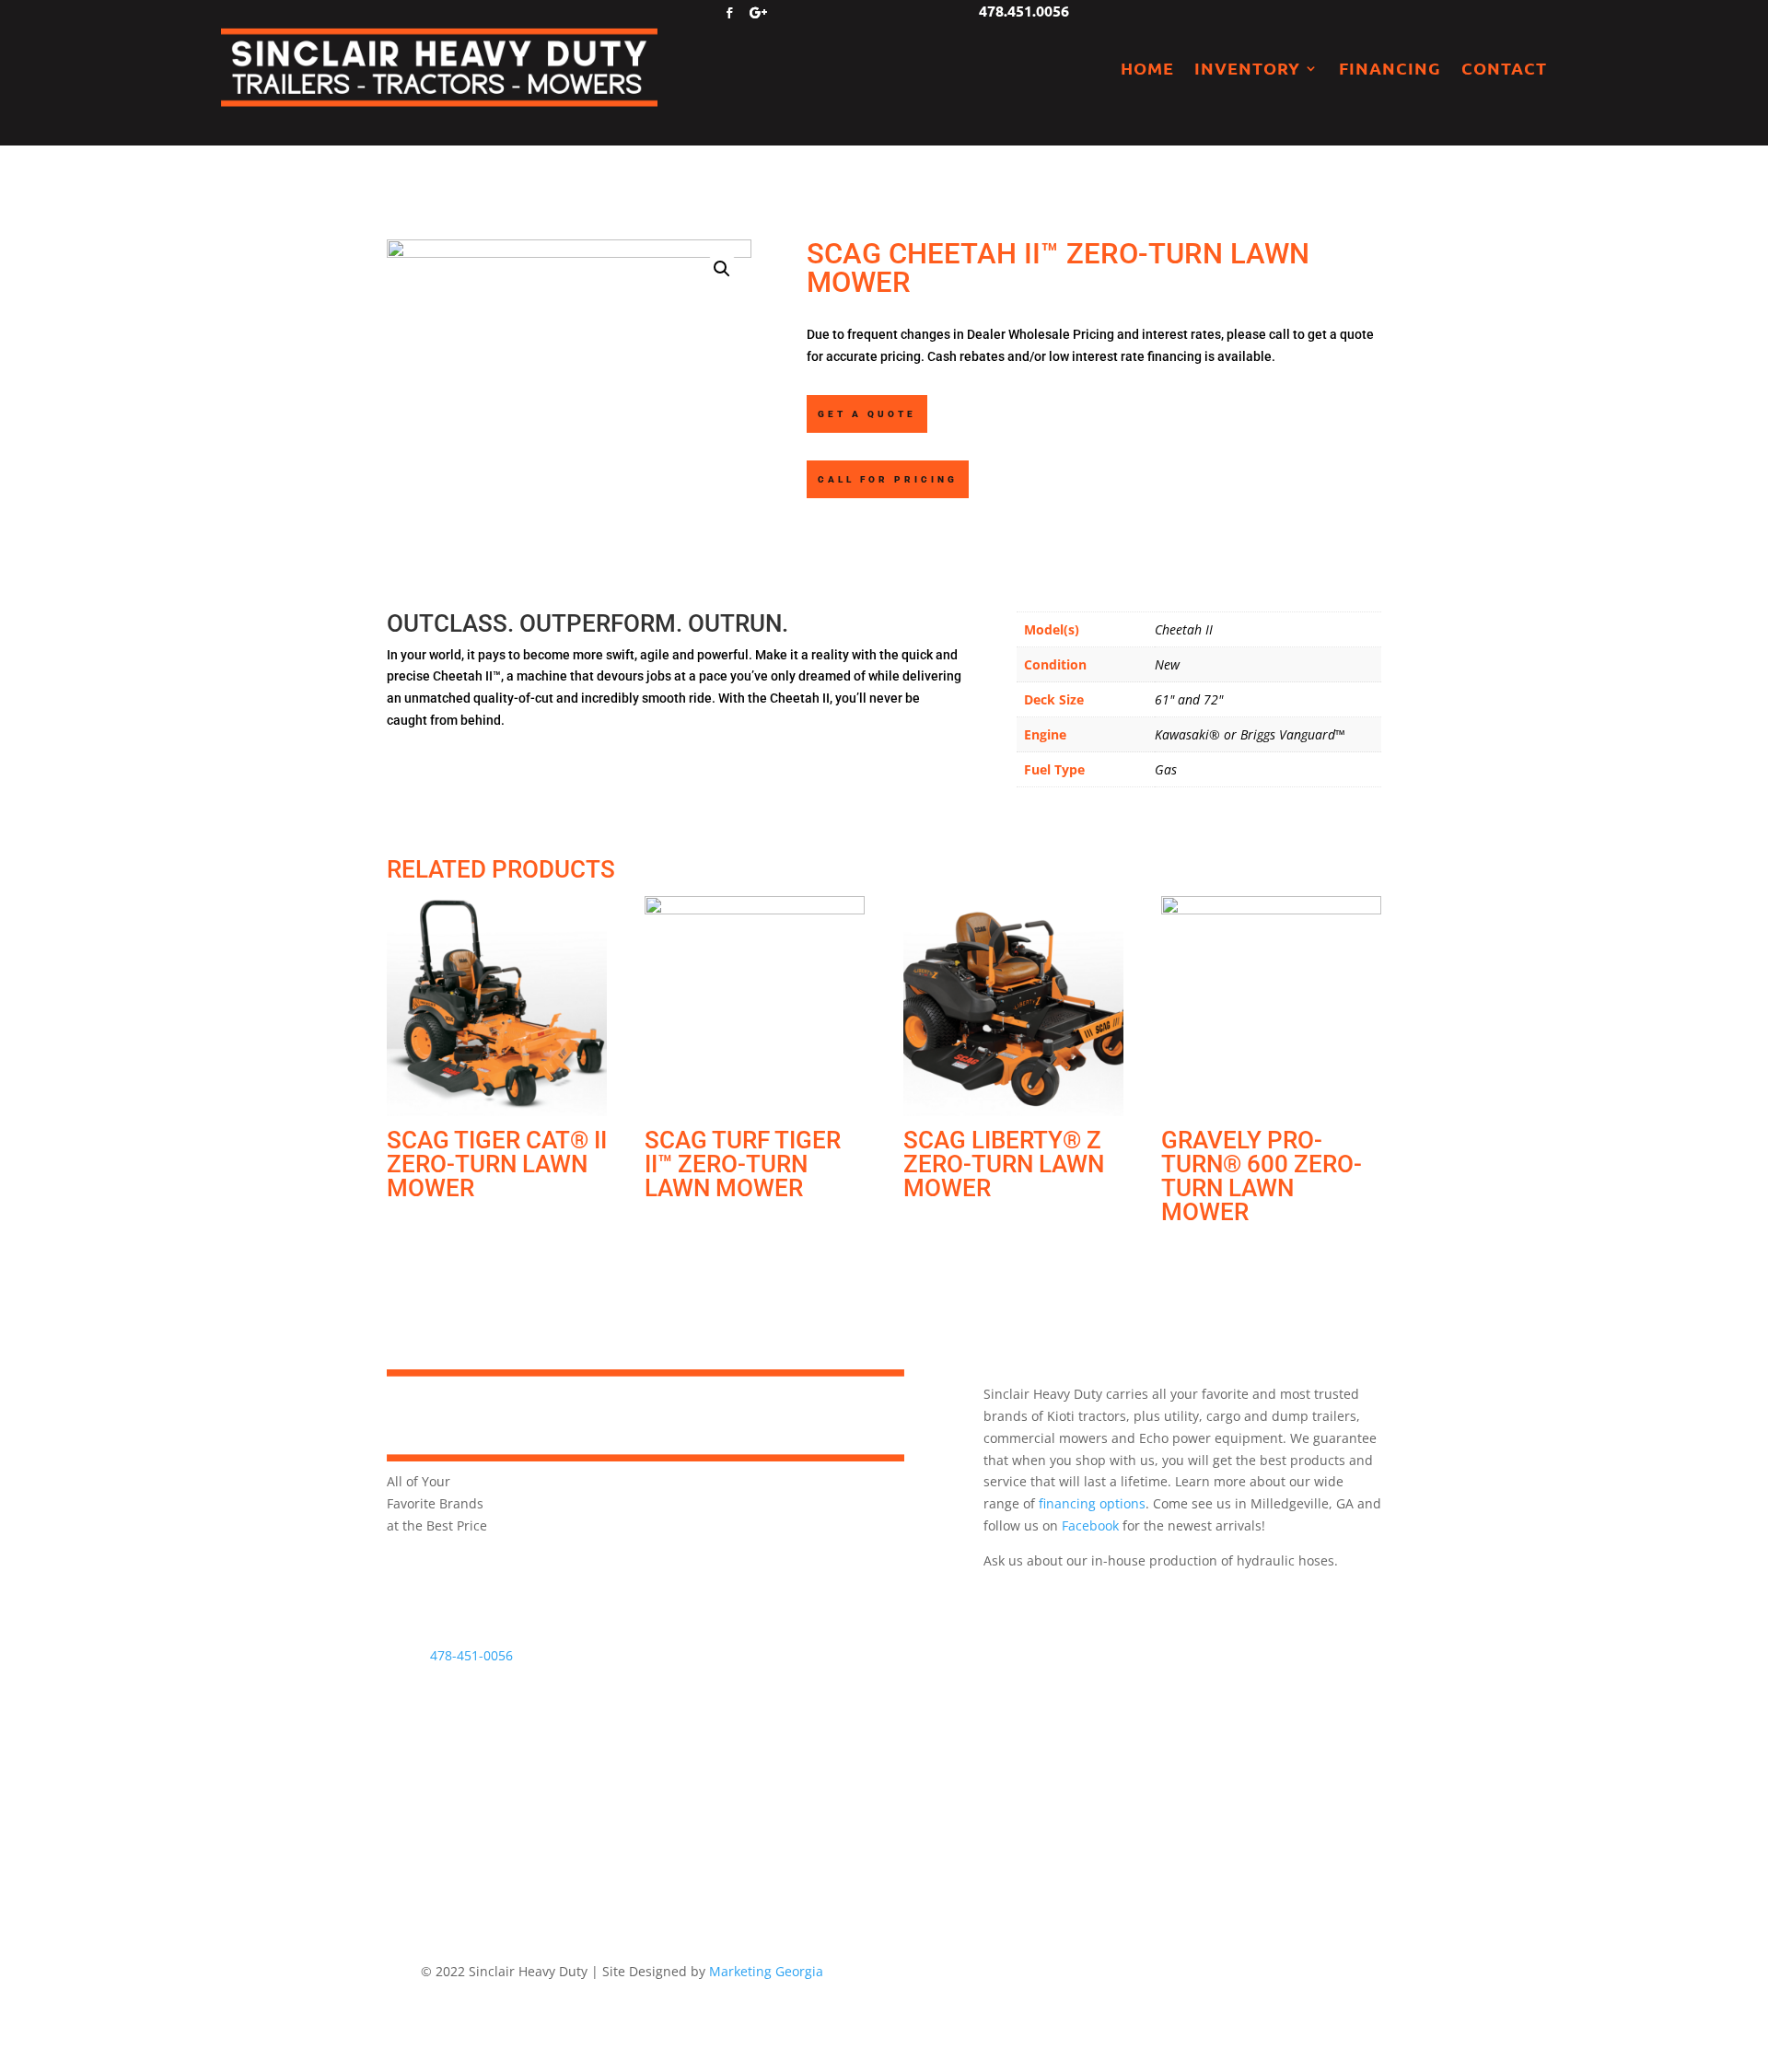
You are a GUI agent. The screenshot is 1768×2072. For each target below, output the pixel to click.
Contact (1504, 68)
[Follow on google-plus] (759, 13)
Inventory (1247, 68)
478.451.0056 (1024, 11)
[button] (722, 269)
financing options (1092, 1503)
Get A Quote (867, 414)
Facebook (1090, 1525)
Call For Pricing (888, 479)
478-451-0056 (471, 1655)
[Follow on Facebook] (729, 13)
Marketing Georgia (766, 1971)
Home (1147, 68)
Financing (1390, 68)
